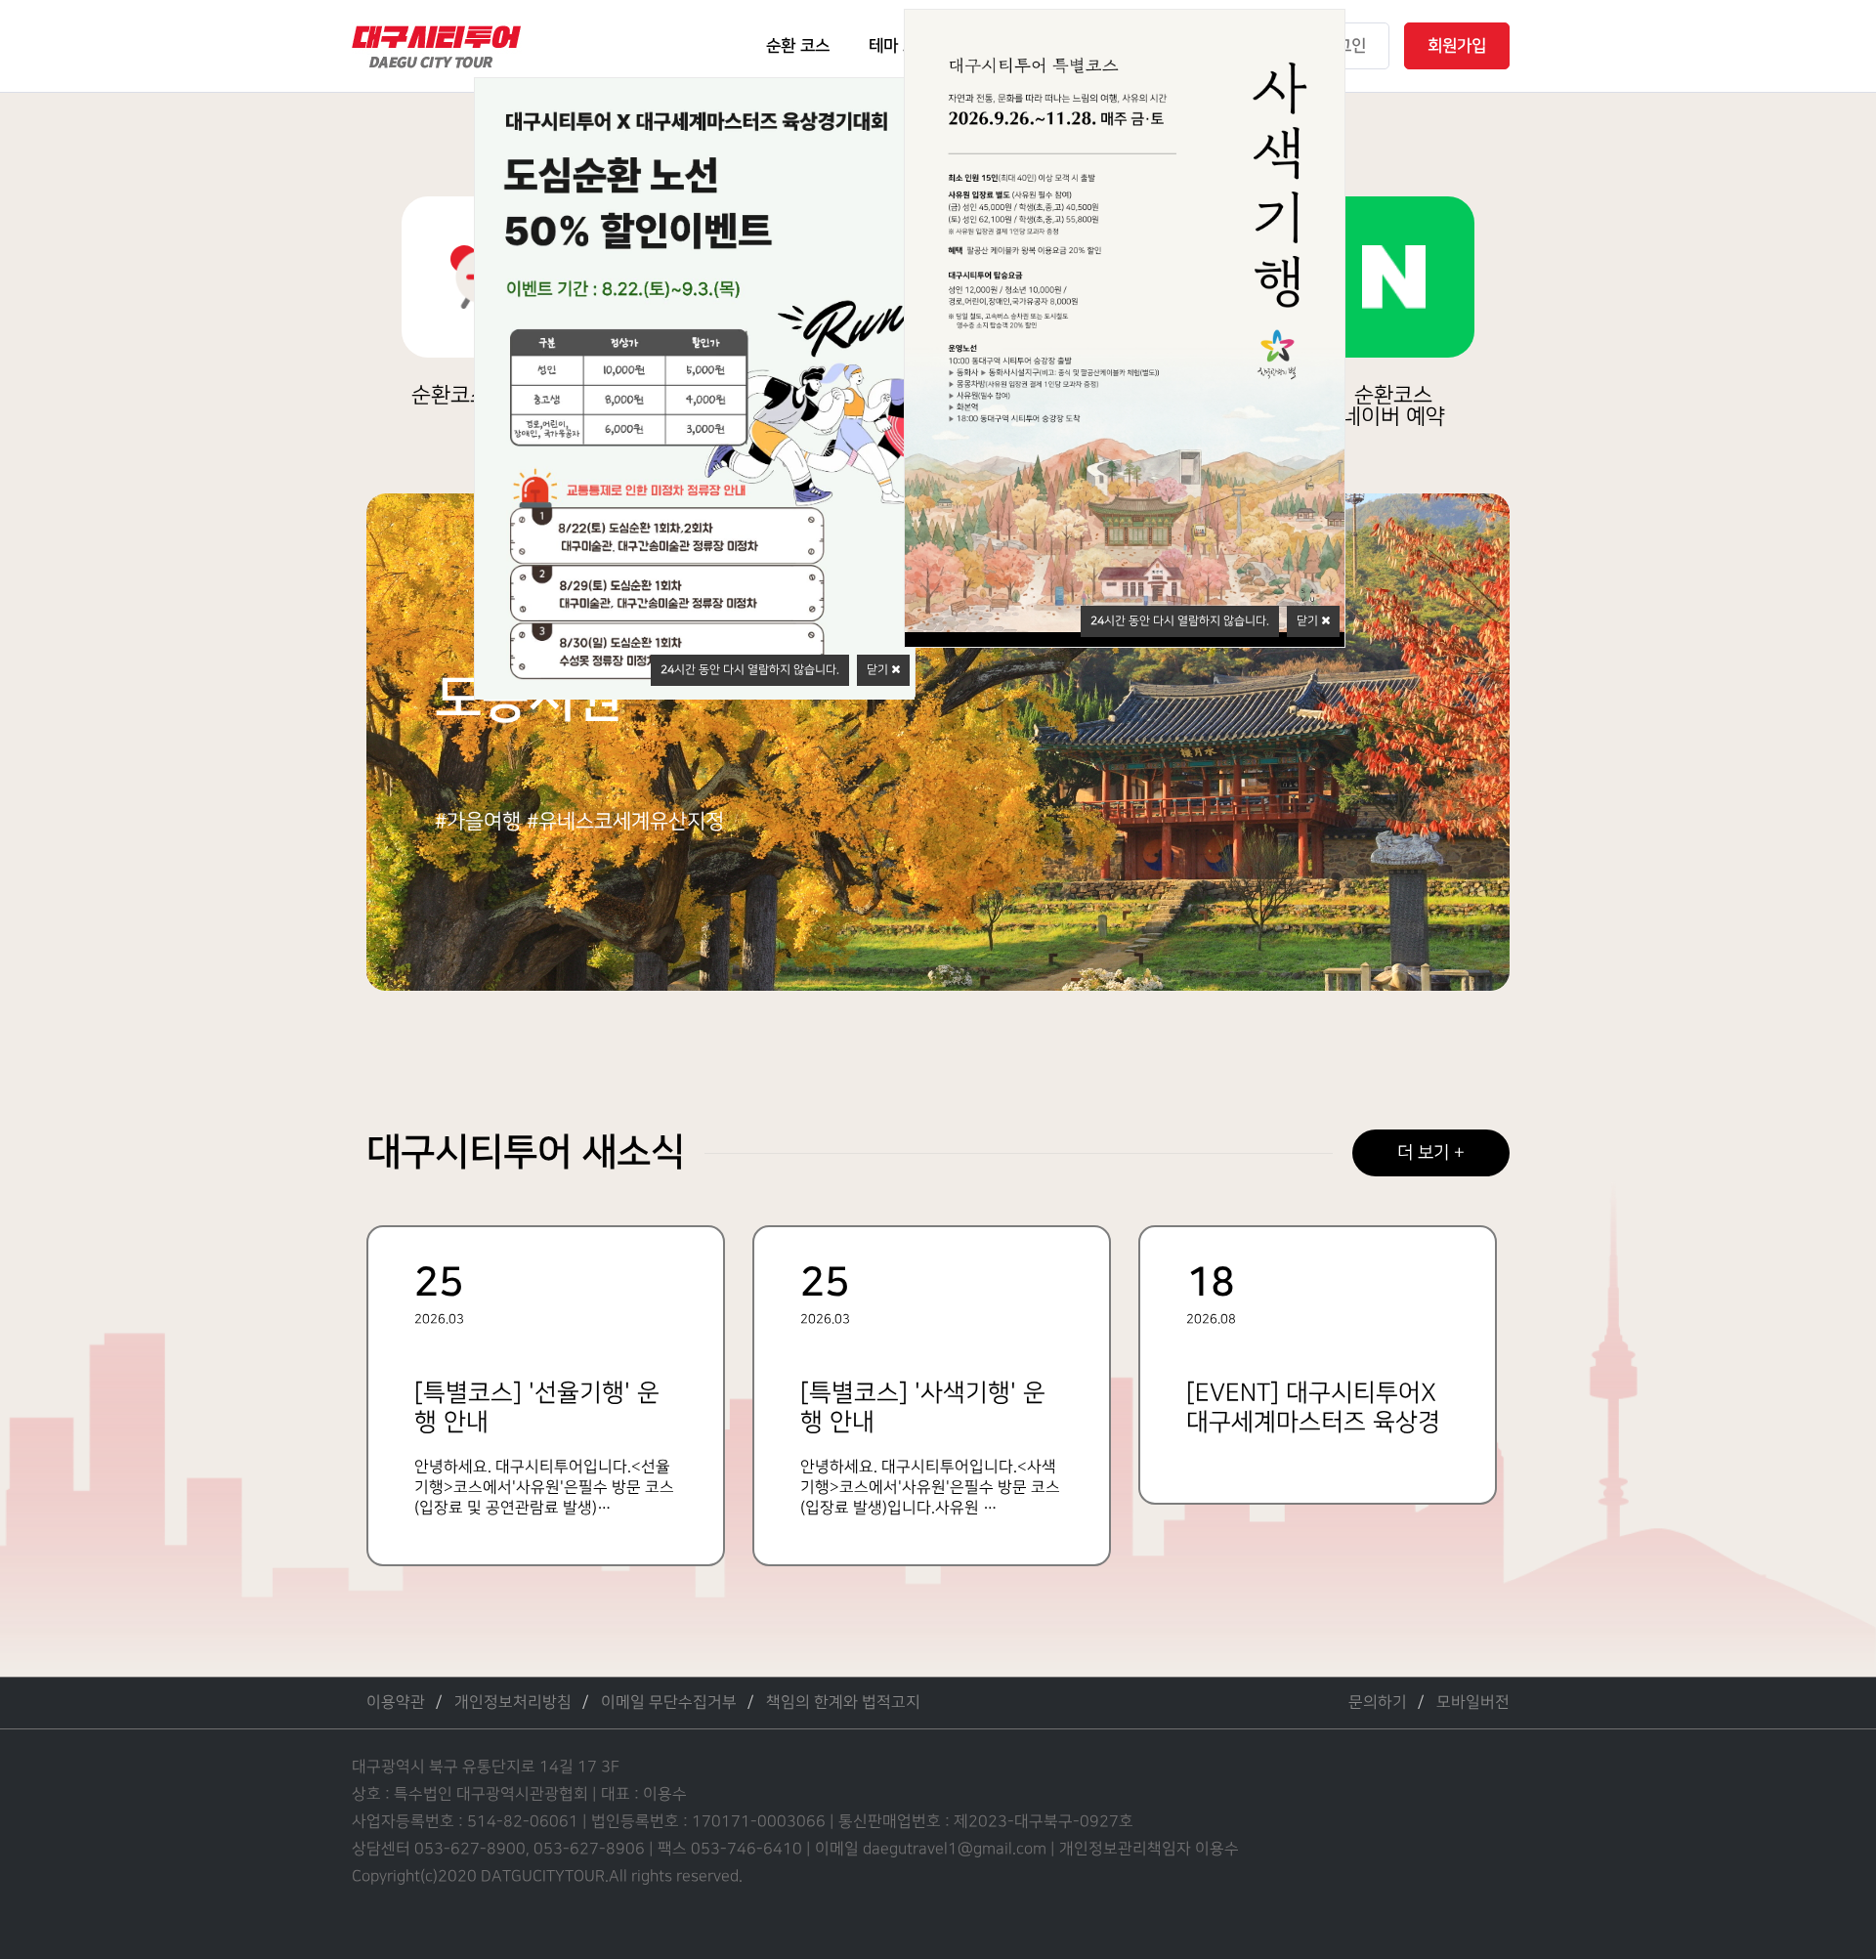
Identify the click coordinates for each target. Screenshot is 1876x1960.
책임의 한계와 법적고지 (843, 1703)
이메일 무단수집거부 (669, 1703)
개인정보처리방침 (513, 1703)
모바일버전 (1473, 1703)
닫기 (879, 670)
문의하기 (1378, 1703)
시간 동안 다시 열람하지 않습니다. (750, 670)
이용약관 (396, 1703)
